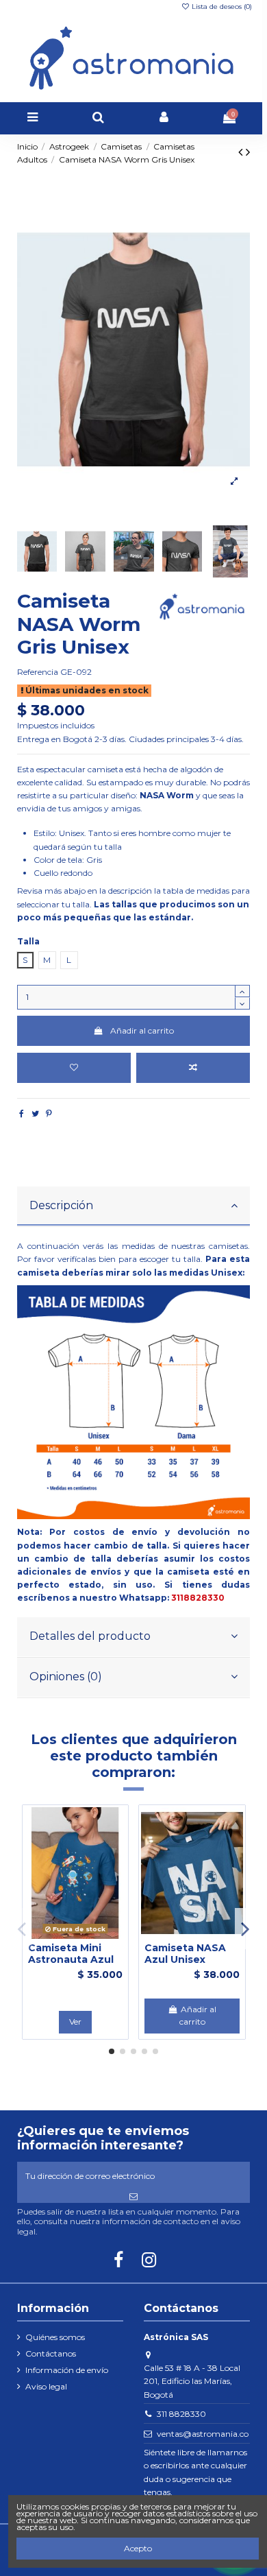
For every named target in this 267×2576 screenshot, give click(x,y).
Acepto (138, 2548)
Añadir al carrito (142, 1030)
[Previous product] (242, 152)
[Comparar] (75, 1935)
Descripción (61, 1205)
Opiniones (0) (66, 1677)
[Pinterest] (49, 1113)
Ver (75, 2022)
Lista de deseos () (221, 7)
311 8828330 (181, 2414)
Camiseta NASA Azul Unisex (185, 1954)
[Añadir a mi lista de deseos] (74, 1068)
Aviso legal (46, 2386)
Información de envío (67, 2370)
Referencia (38, 672)
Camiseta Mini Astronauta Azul (71, 1954)
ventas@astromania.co (203, 2434)
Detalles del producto (90, 1636)
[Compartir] (22, 1113)
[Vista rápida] (92, 1935)
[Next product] (248, 152)
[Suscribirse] (134, 2197)
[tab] (134, 1207)
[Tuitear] (35, 1113)
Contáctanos (51, 2353)
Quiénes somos (55, 2337)
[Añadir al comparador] (193, 1068)
